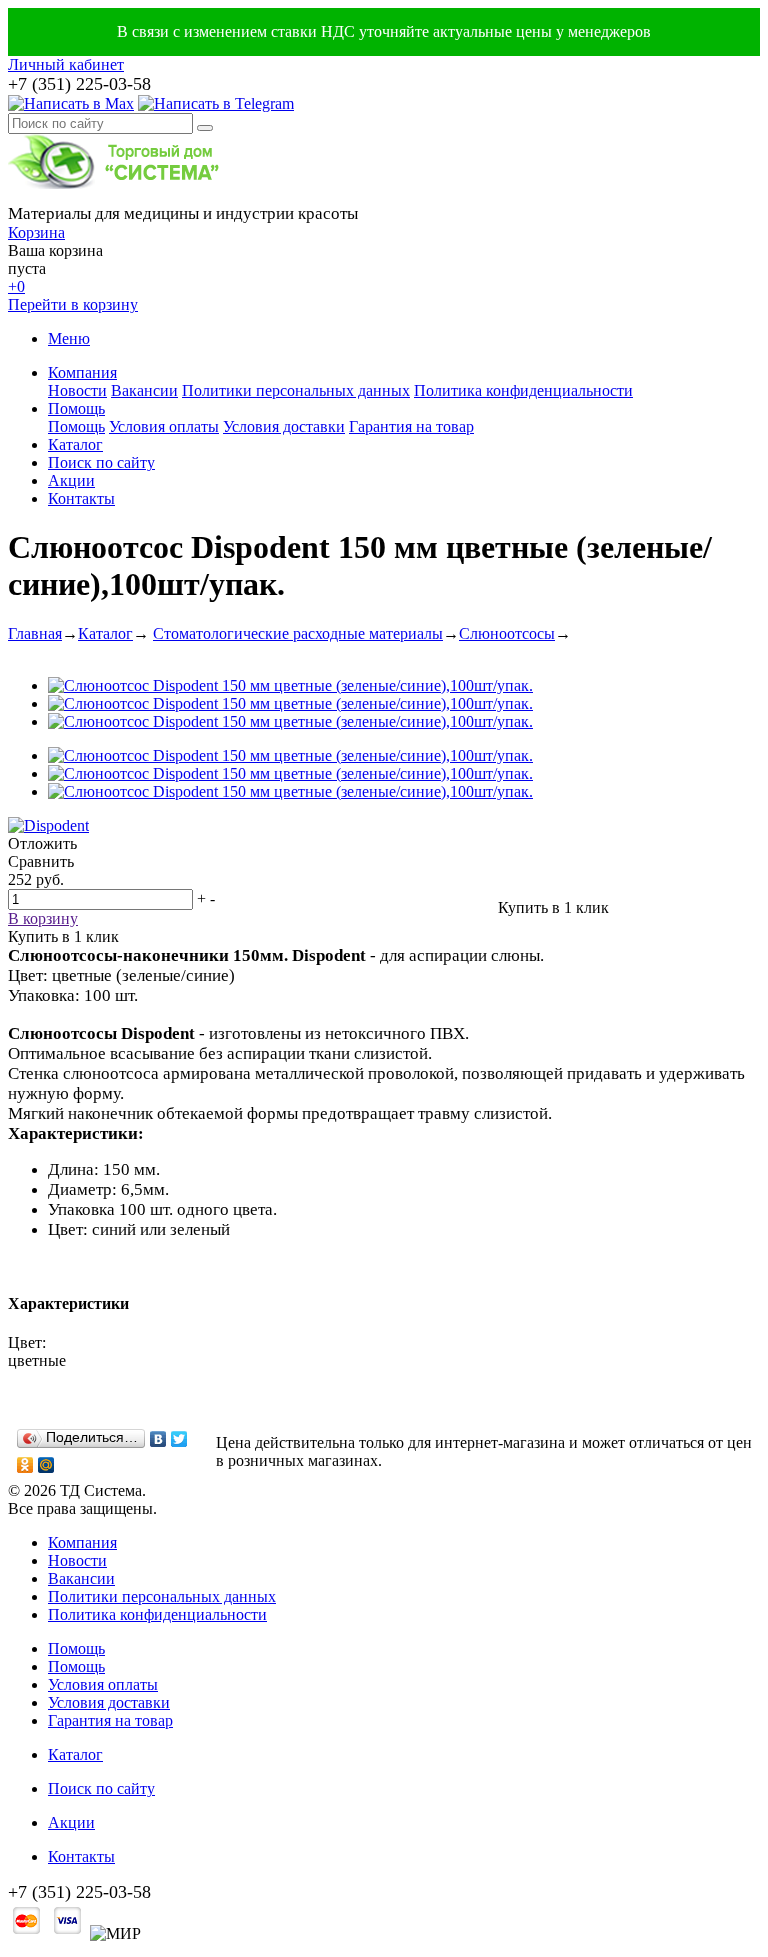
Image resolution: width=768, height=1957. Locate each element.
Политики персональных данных (296, 390)
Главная (35, 633)
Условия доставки (284, 426)
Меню (69, 338)
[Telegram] (216, 103)
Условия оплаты (164, 426)
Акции (71, 480)
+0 (16, 286)
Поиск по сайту (101, 462)
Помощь (76, 408)
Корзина (36, 232)
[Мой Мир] (46, 1465)
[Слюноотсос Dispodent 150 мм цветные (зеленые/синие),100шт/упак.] (290, 685)
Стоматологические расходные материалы (298, 633)
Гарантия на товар (411, 426)
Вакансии (144, 390)
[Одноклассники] (25, 1465)
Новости (77, 390)
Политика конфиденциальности (523, 390)
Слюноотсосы (507, 633)
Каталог (75, 444)
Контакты (81, 498)
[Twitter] (179, 1439)
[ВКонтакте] (158, 1439)
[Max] (71, 103)
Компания (82, 372)
